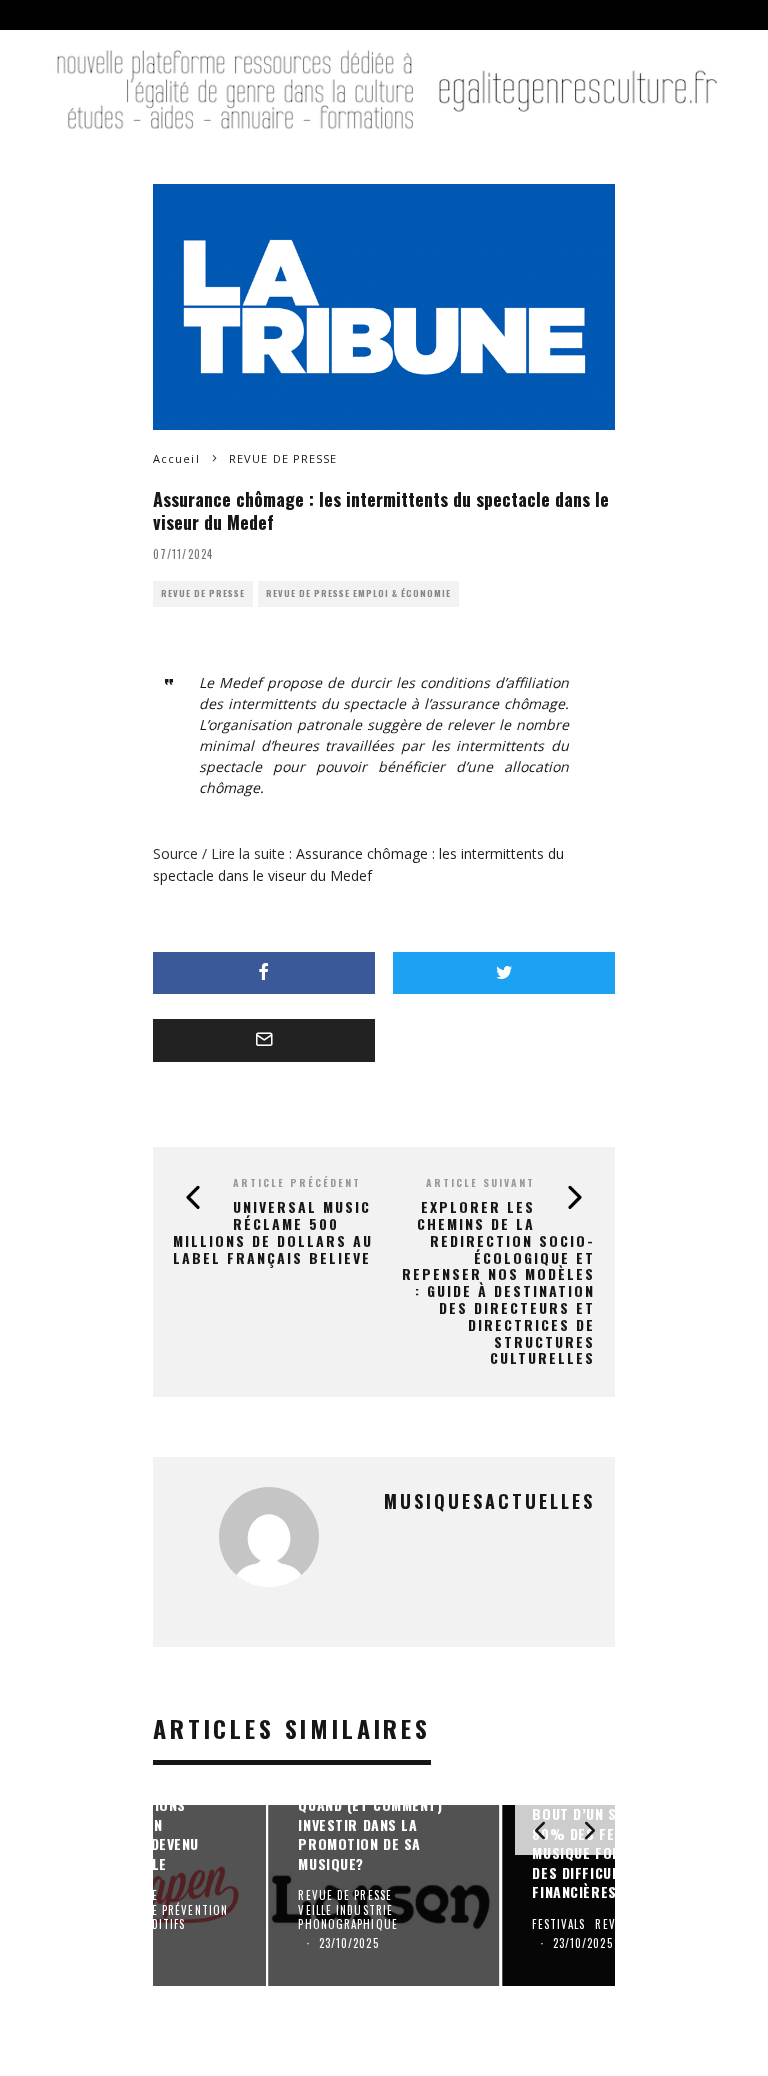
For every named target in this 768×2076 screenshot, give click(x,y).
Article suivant (480, 1182)
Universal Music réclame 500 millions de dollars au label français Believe (273, 1231)
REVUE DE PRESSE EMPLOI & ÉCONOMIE (358, 593)
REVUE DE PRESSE (203, 593)
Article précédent (297, 1182)
